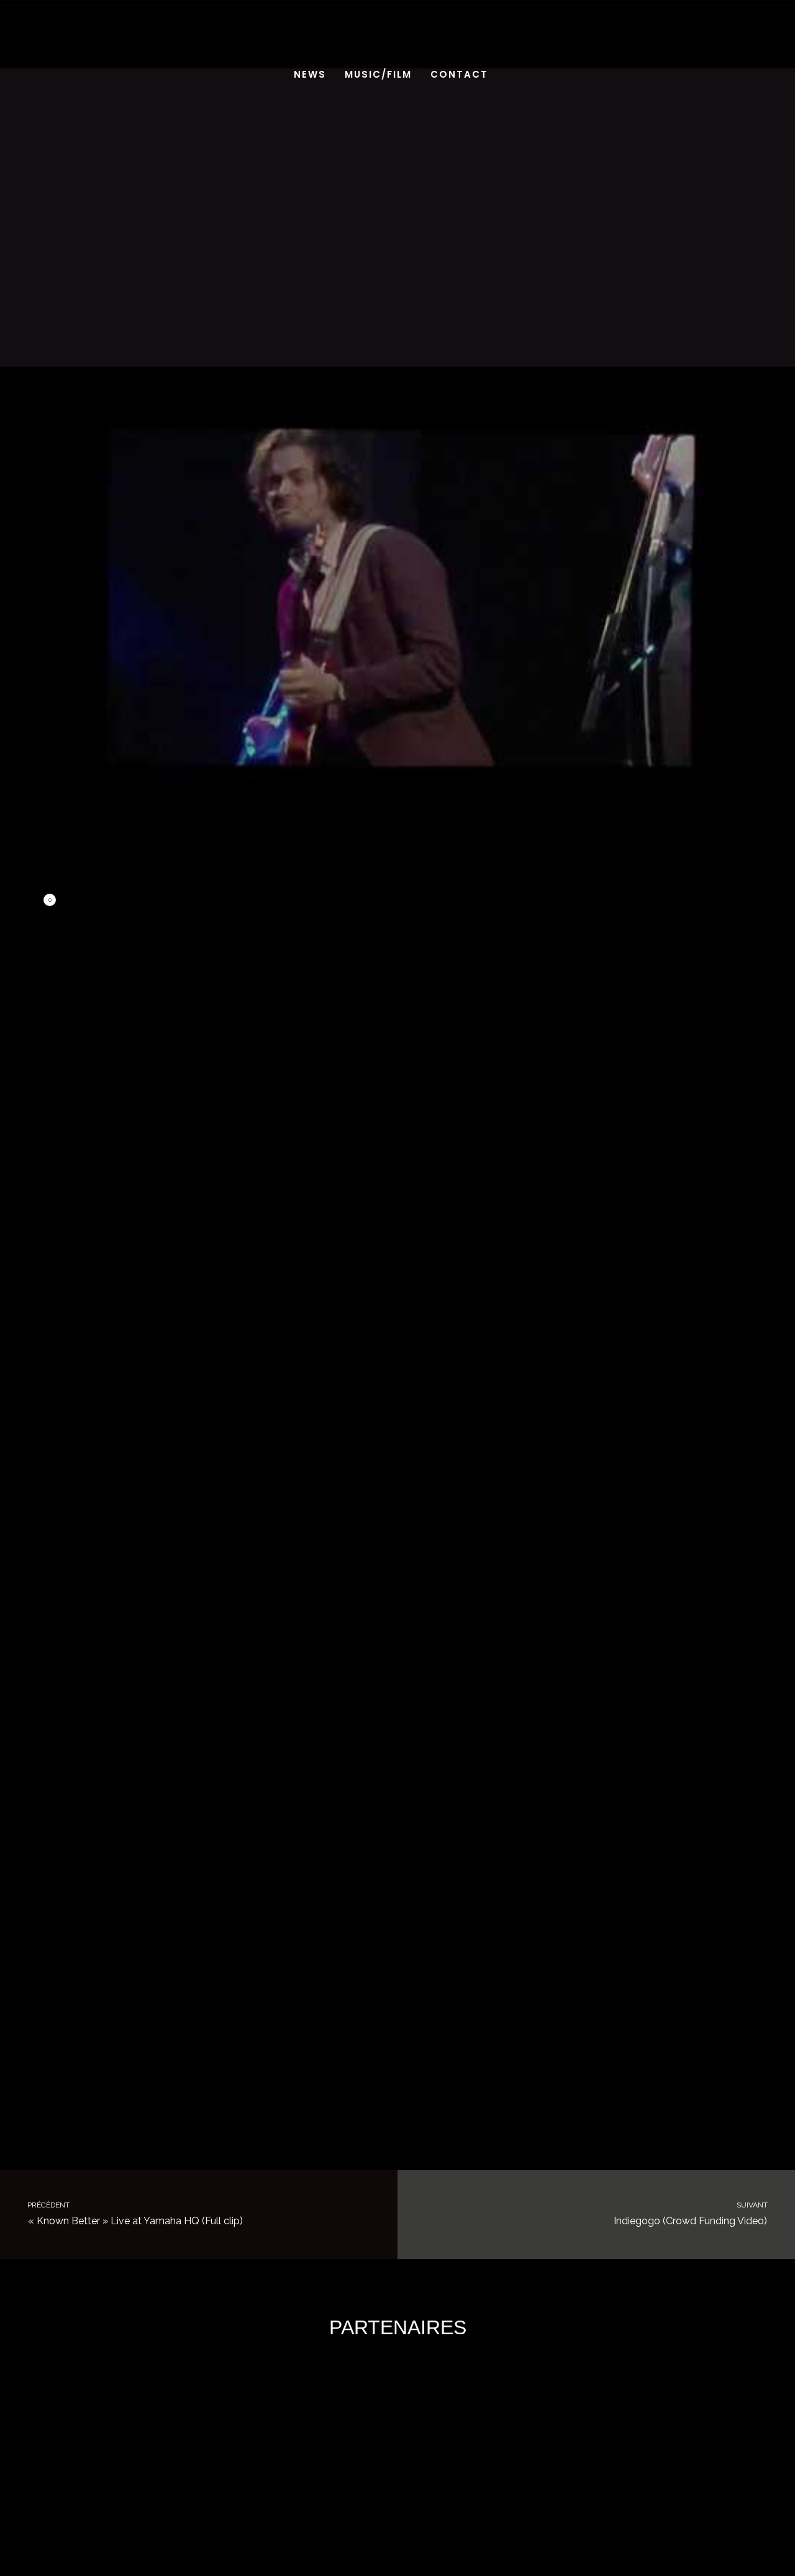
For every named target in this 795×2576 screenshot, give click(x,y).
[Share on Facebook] (68, 901)
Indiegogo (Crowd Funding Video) (692, 2214)
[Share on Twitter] (178, 901)
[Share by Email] (286, 901)
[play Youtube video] (397, 597)
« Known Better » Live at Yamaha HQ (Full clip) (134, 2214)
